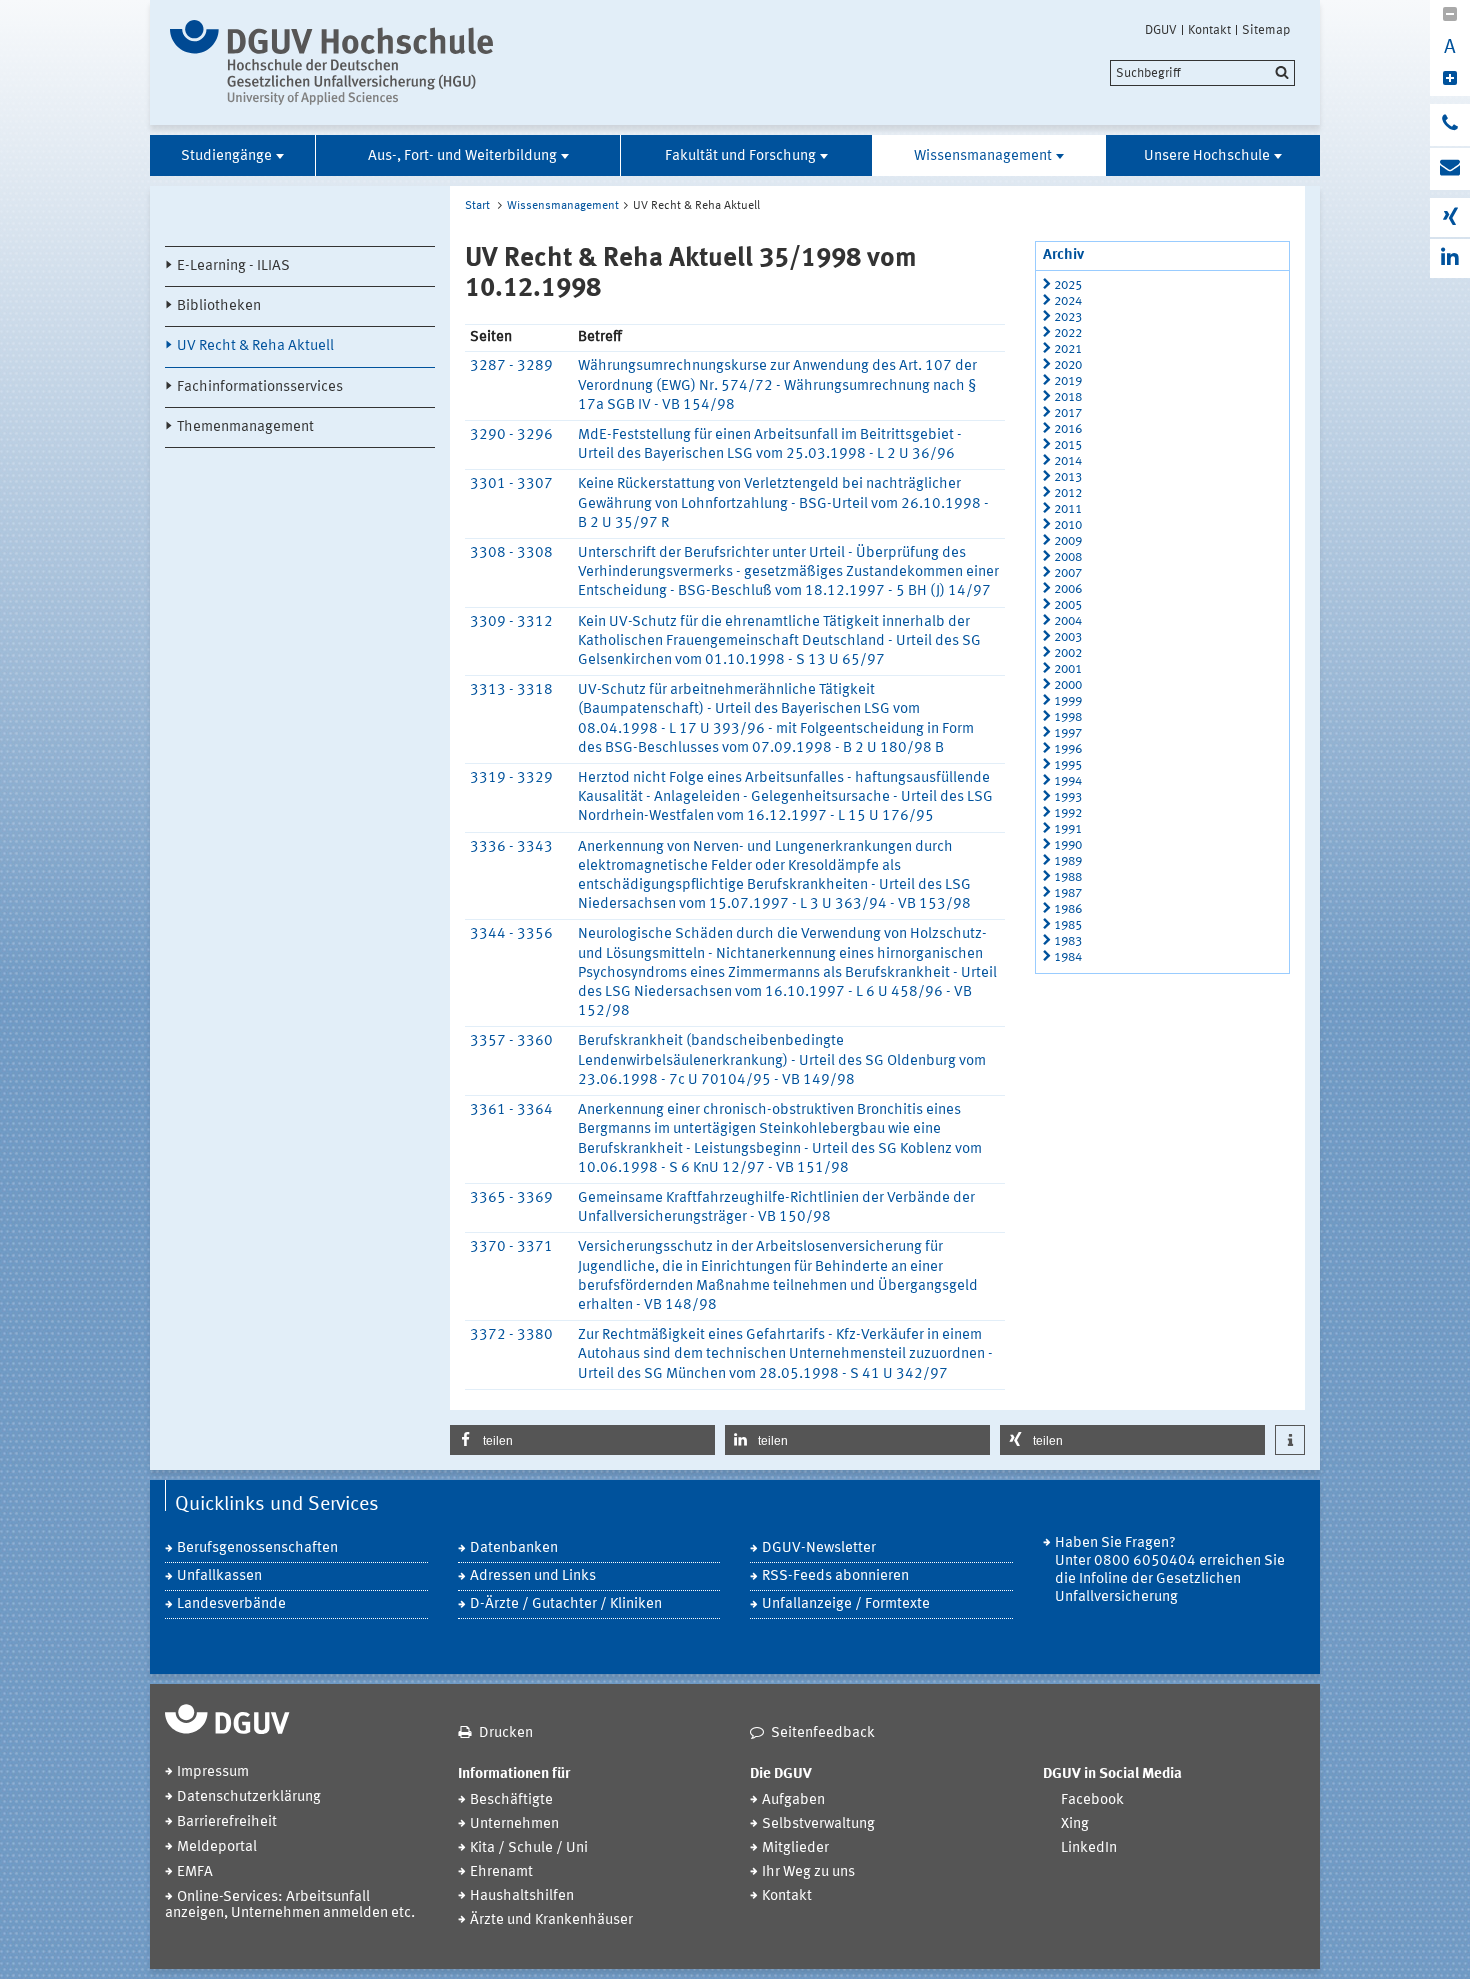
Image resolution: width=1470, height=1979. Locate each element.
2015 (1068, 445)
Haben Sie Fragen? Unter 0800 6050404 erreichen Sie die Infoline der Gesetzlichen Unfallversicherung (1170, 1570)
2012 (1068, 493)
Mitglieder (795, 1848)
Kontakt (1209, 30)
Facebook (1092, 1800)
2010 (1068, 525)
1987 (1068, 893)
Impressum (213, 1772)
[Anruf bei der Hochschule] (1450, 125)
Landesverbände (231, 1604)
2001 (1068, 669)
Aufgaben (793, 1800)
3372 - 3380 (511, 1335)
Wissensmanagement (983, 156)
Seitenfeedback (823, 1733)
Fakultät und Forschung (740, 156)
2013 (1068, 477)
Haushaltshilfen (522, 1896)
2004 (1068, 621)
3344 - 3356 (511, 934)
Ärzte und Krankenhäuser (551, 1920)
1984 (1068, 957)
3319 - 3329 (511, 778)
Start (477, 206)
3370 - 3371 (511, 1247)
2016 (1068, 429)
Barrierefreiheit (227, 1822)
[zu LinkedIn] (1450, 258)
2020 (1068, 365)
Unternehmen (514, 1824)
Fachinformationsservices (260, 387)
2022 (1068, 333)
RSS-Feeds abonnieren (835, 1576)
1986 (1068, 909)
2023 (1068, 317)
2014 (1068, 461)
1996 (1068, 749)
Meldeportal (217, 1847)
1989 (1068, 861)
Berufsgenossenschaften (257, 1548)
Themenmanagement (245, 427)
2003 (1068, 637)
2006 (1068, 589)
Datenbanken (514, 1548)
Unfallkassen (219, 1576)
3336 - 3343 (511, 847)
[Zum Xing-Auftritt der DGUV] (1450, 217)
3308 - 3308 (511, 553)
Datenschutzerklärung (249, 1797)
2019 (1068, 381)
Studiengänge (226, 156)
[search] (1202, 73)
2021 (1068, 349)
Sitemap (1266, 30)
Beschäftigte (511, 1800)
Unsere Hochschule (1207, 156)
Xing (1075, 1824)
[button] (582, 1440)
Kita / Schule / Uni (529, 1848)
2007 (1068, 573)
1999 (1068, 701)
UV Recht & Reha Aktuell (255, 346)
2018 (1068, 397)
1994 (1068, 781)
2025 (1068, 285)
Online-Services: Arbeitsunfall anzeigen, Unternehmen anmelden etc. (290, 1905)
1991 (1068, 829)
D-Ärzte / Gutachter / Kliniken (566, 1604)
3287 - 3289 (511, 366)
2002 (1068, 653)
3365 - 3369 (511, 1198)
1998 (1068, 717)
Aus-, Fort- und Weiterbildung (462, 156)
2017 (1068, 413)
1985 (1068, 925)
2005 (1068, 605)
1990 (1068, 845)
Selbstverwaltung (818, 1824)
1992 (1068, 813)
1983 (1068, 941)
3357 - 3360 (511, 1041)
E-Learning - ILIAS (233, 266)
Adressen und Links (533, 1576)
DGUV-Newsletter (819, 1548)
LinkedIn (1089, 1848)
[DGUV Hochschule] (337, 62)
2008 (1068, 557)
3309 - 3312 (511, 622)
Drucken (506, 1733)
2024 (1068, 301)
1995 (1068, 765)
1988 (1068, 877)
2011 (1068, 509)
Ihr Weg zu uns (808, 1872)
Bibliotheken (219, 306)
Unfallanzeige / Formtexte (846, 1604)
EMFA (195, 1872)
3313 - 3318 (511, 690)
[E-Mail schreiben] (1450, 169)
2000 (1068, 685)
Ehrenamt (501, 1872)
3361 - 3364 (511, 1110)
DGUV (1161, 30)
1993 (1068, 797)
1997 (1068, 733)
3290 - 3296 (511, 435)
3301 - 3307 (511, 484)
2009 (1068, 541)
